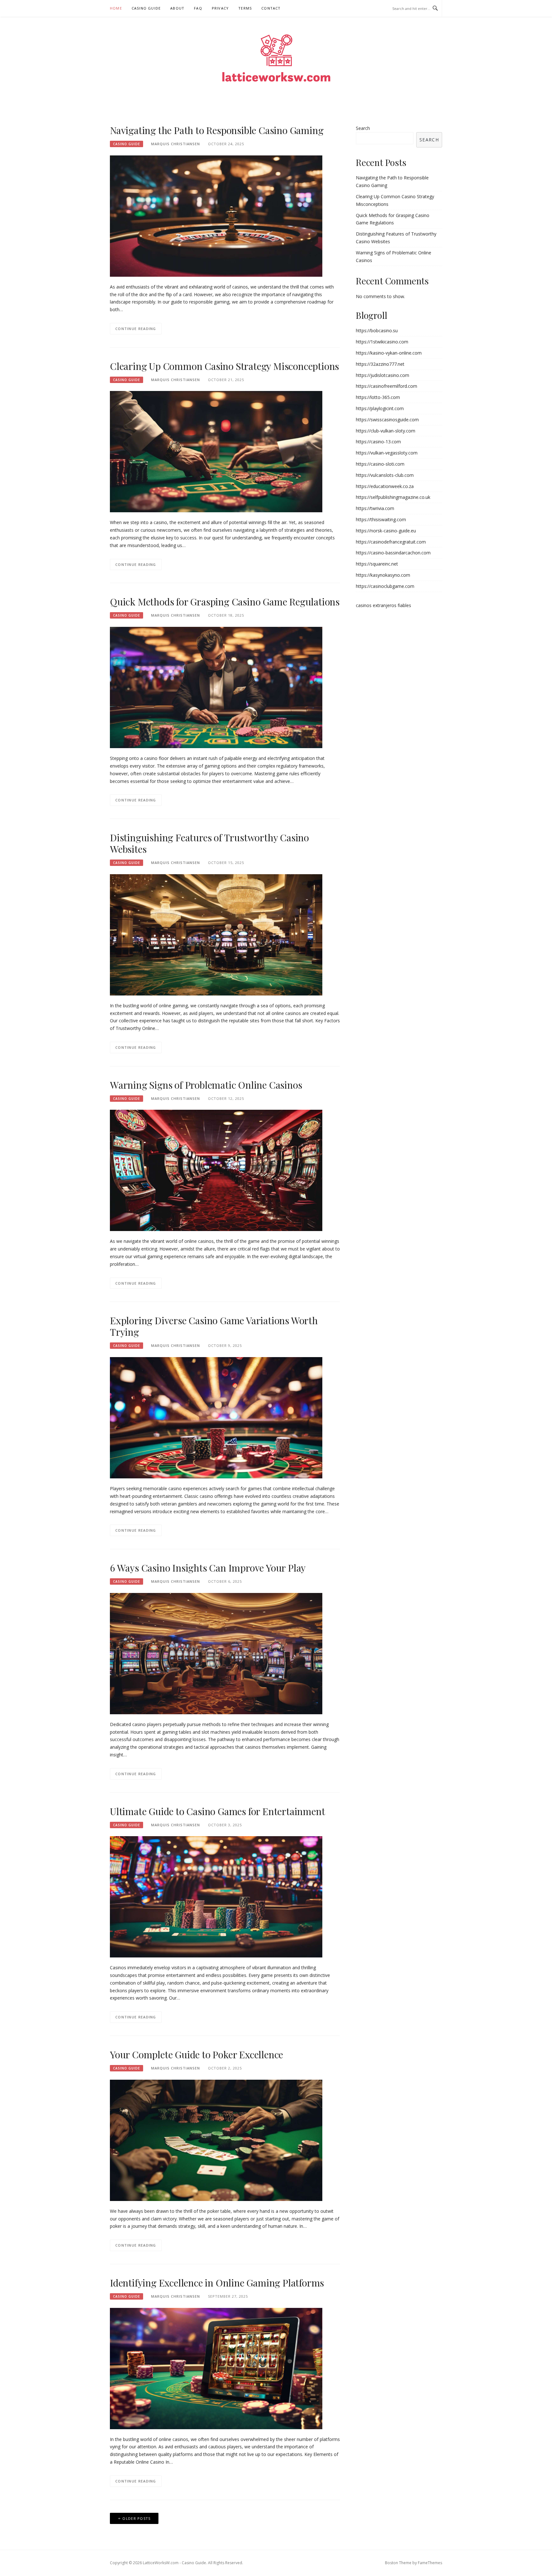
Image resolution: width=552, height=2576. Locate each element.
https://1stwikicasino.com (382, 342)
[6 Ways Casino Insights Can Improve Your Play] (216, 1653)
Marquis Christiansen (176, 144)
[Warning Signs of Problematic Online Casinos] (216, 1170)
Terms (245, 8)
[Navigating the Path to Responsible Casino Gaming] (216, 216)
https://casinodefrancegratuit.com (391, 542)
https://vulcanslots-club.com (385, 475)
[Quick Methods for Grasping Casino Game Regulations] (216, 687)
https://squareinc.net (377, 564)
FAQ (198, 8)
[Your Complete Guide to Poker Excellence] (216, 2140)
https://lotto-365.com (378, 397)
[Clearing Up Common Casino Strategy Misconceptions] (216, 451)
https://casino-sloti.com (380, 464)
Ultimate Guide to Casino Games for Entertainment (217, 1811)
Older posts (136, 2518)
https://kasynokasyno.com (383, 575)
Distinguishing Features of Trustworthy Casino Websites (209, 843)
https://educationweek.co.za (385, 486)
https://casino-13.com (378, 442)
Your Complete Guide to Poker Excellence (196, 2054)
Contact (271, 8)
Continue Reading (136, 329)
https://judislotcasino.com (383, 375)
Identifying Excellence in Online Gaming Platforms (217, 2283)
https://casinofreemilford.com (387, 386)
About (177, 8)
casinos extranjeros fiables (383, 605)
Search (363, 128)
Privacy (220, 8)
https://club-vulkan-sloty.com (386, 431)
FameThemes (430, 2563)
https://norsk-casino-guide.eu (386, 531)
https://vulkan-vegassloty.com (387, 453)
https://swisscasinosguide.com (387, 420)
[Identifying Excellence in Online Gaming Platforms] (216, 2368)
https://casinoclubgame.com (385, 586)
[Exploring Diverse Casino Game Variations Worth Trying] (216, 1417)
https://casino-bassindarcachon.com (393, 553)
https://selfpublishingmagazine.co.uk (393, 497)
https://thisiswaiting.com (381, 519)
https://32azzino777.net (380, 364)
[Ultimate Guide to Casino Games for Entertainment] (216, 1896)
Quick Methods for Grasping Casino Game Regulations (225, 602)
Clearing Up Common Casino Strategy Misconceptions (224, 366)
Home (116, 8)
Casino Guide (146, 8)
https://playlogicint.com (380, 408)
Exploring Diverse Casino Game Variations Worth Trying (214, 1326)
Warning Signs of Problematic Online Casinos (206, 1085)
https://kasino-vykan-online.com (389, 353)
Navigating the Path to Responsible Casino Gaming (217, 130)
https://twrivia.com (375, 508)
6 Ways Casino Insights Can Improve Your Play (208, 1568)
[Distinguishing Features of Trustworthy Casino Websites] (216, 934)
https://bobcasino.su (377, 330)
